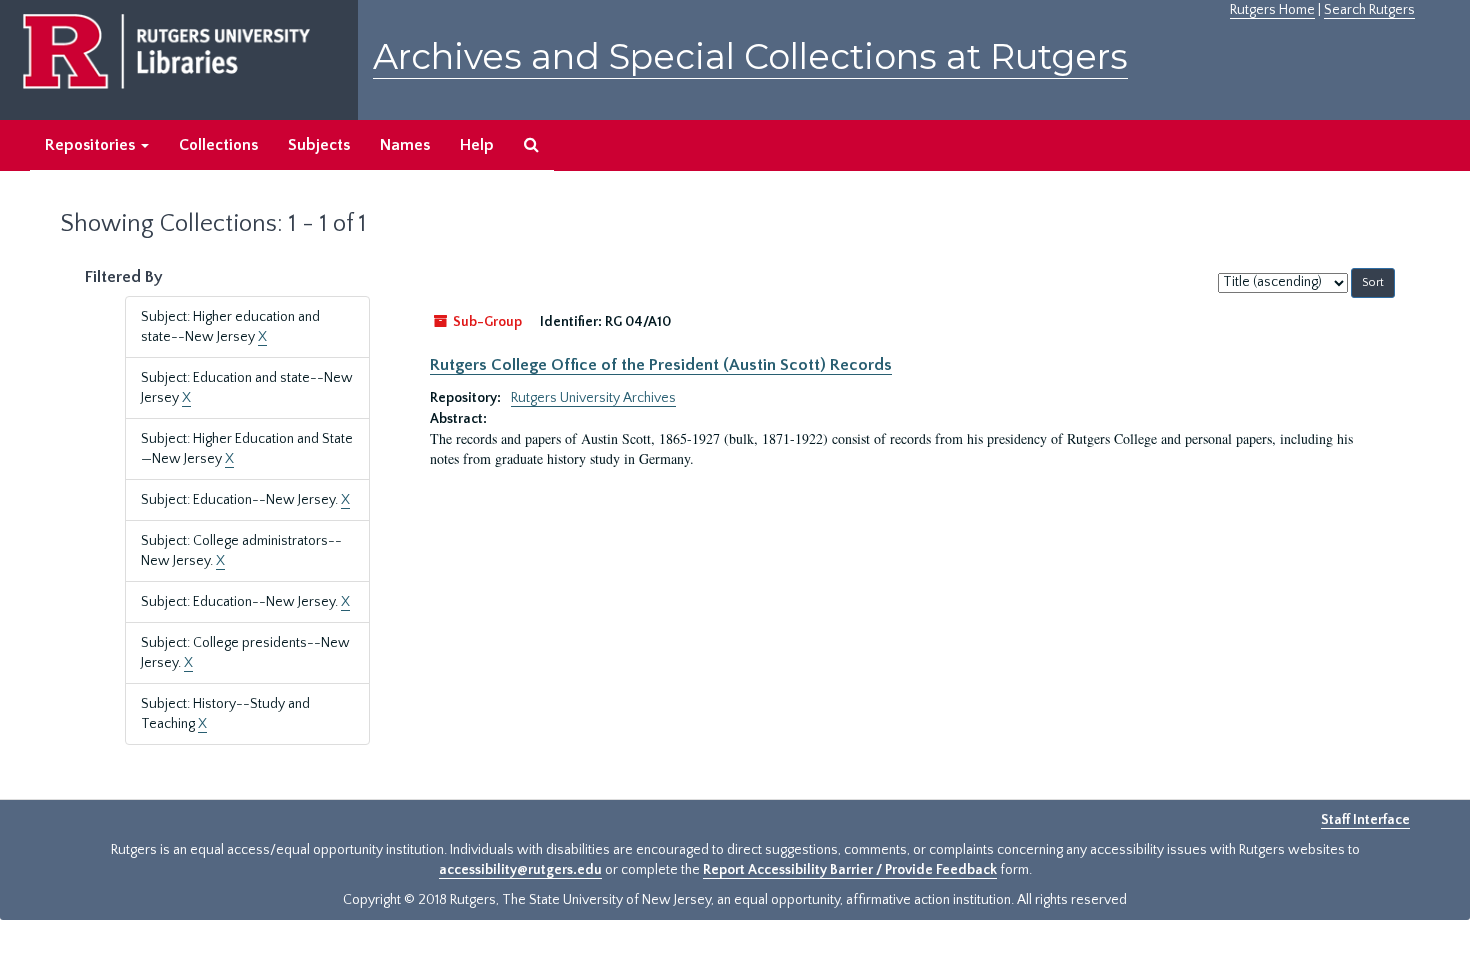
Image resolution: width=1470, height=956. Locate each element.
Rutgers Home (1272, 10)
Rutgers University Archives (593, 398)
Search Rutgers (1369, 10)
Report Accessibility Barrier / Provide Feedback (850, 870)
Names (405, 145)
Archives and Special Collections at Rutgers (750, 56)
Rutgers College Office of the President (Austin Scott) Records (661, 365)
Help (477, 145)
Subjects (319, 145)
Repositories (92, 145)
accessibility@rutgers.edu (520, 870)
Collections (218, 145)
